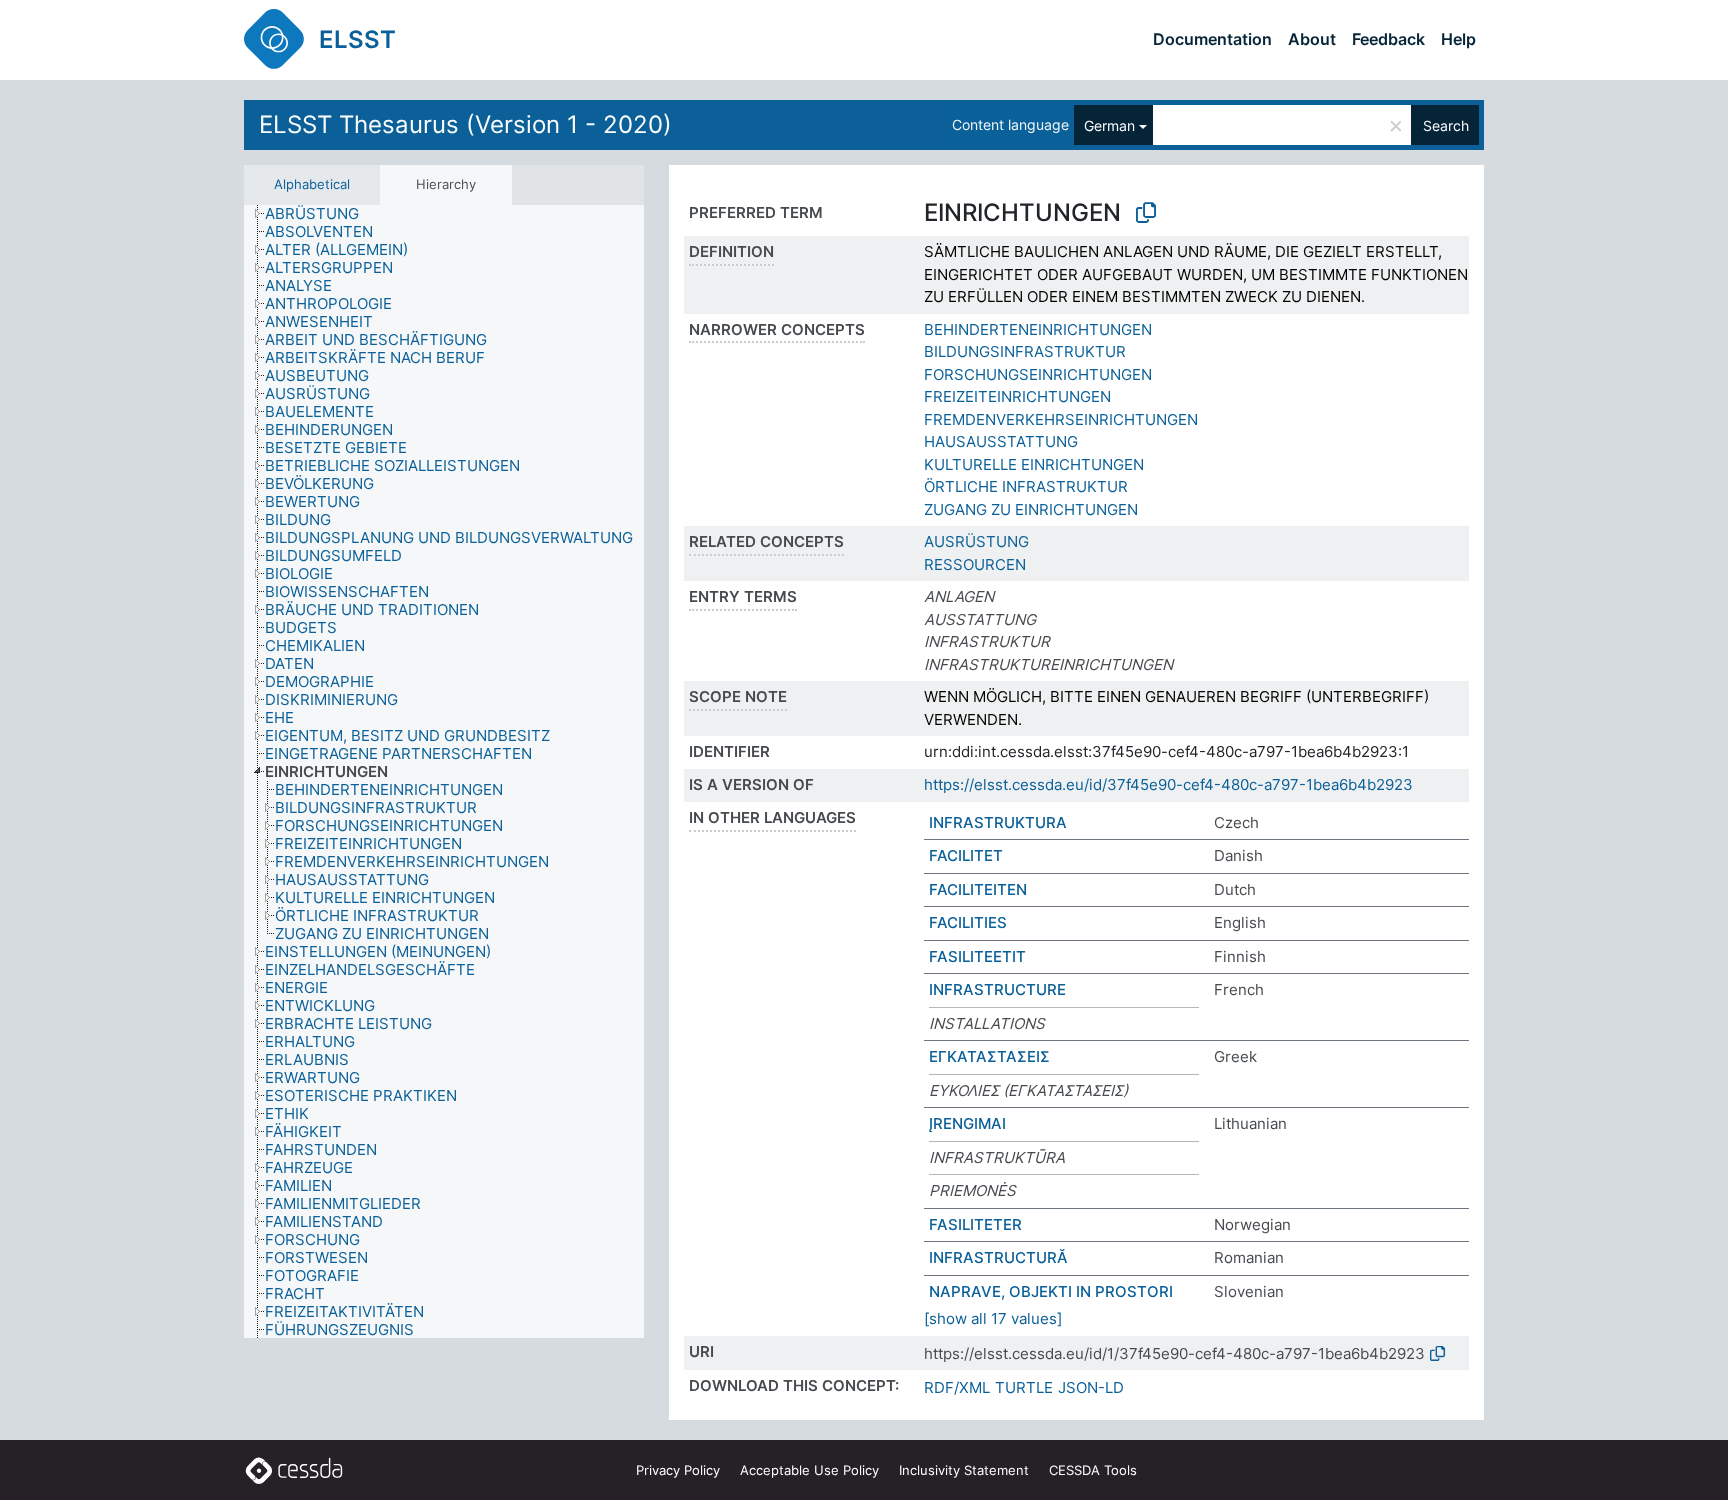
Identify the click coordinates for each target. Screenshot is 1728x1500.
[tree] (444, 771)
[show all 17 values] (993, 1318)
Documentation (1212, 39)
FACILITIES (968, 922)
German (1109, 125)
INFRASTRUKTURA (998, 822)
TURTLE (1024, 1387)
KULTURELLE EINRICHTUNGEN (1034, 464)
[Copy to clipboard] (1146, 213)
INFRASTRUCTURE (997, 989)
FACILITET (966, 855)
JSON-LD (1091, 1387)
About (1312, 39)
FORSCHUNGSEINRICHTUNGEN (1038, 374)
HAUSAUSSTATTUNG (1001, 441)
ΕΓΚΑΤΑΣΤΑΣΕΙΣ (989, 1056)
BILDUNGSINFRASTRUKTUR (1025, 351)
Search (1446, 125)
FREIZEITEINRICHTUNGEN (1017, 396)
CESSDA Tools (1093, 1470)
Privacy (678, 1470)
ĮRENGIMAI (967, 1123)
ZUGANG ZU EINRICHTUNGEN (1031, 509)
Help (1458, 39)
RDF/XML (957, 1387)
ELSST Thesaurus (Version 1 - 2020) (465, 124)
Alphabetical (312, 184)
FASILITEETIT (977, 956)
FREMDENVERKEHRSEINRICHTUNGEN (1061, 419)
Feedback (1388, 39)
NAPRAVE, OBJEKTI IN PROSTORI (1051, 1291)
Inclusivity (964, 1470)
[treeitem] (320, 214)
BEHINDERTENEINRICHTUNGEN (1038, 329)
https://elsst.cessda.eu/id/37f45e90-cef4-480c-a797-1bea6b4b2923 (1168, 784)
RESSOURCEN (975, 564)
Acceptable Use (809, 1470)
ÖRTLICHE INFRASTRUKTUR (1026, 486)
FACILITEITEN (978, 889)
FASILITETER (975, 1224)
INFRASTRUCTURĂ (998, 1257)
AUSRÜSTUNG (976, 541)
